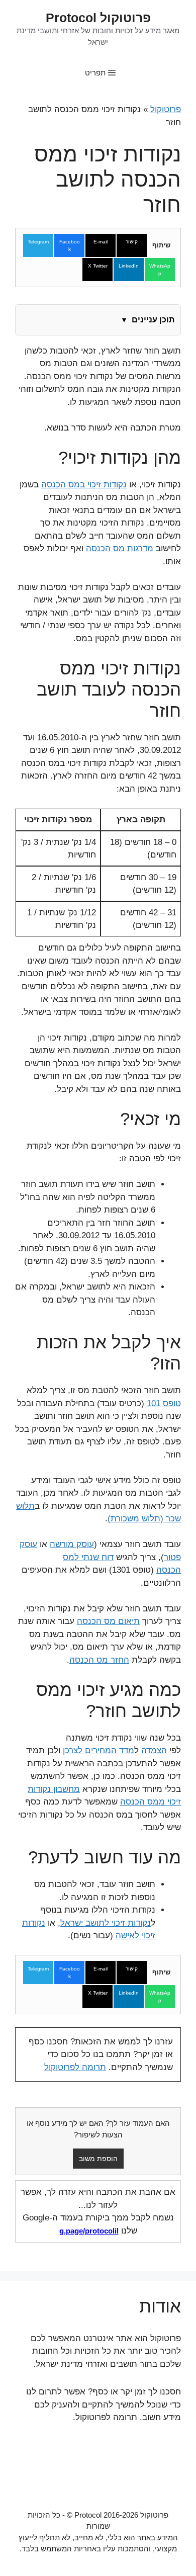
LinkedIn (129, 266)
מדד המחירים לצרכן (99, 1750)
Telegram (38, 242)
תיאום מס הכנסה (108, 1621)
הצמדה (154, 1750)
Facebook (70, 245)
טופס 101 (164, 1403)
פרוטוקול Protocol (98, 18)
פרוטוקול (166, 109)
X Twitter (98, 266)
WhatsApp (160, 270)
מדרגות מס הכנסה (120, 548)
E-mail (101, 242)
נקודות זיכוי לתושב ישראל (106, 1923)
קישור (132, 242)
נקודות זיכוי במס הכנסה (84, 485)
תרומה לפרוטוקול (75, 2067)
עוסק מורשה (72, 1544)
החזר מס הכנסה (99, 1660)
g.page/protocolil (89, 2231)
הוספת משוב (98, 2159)
